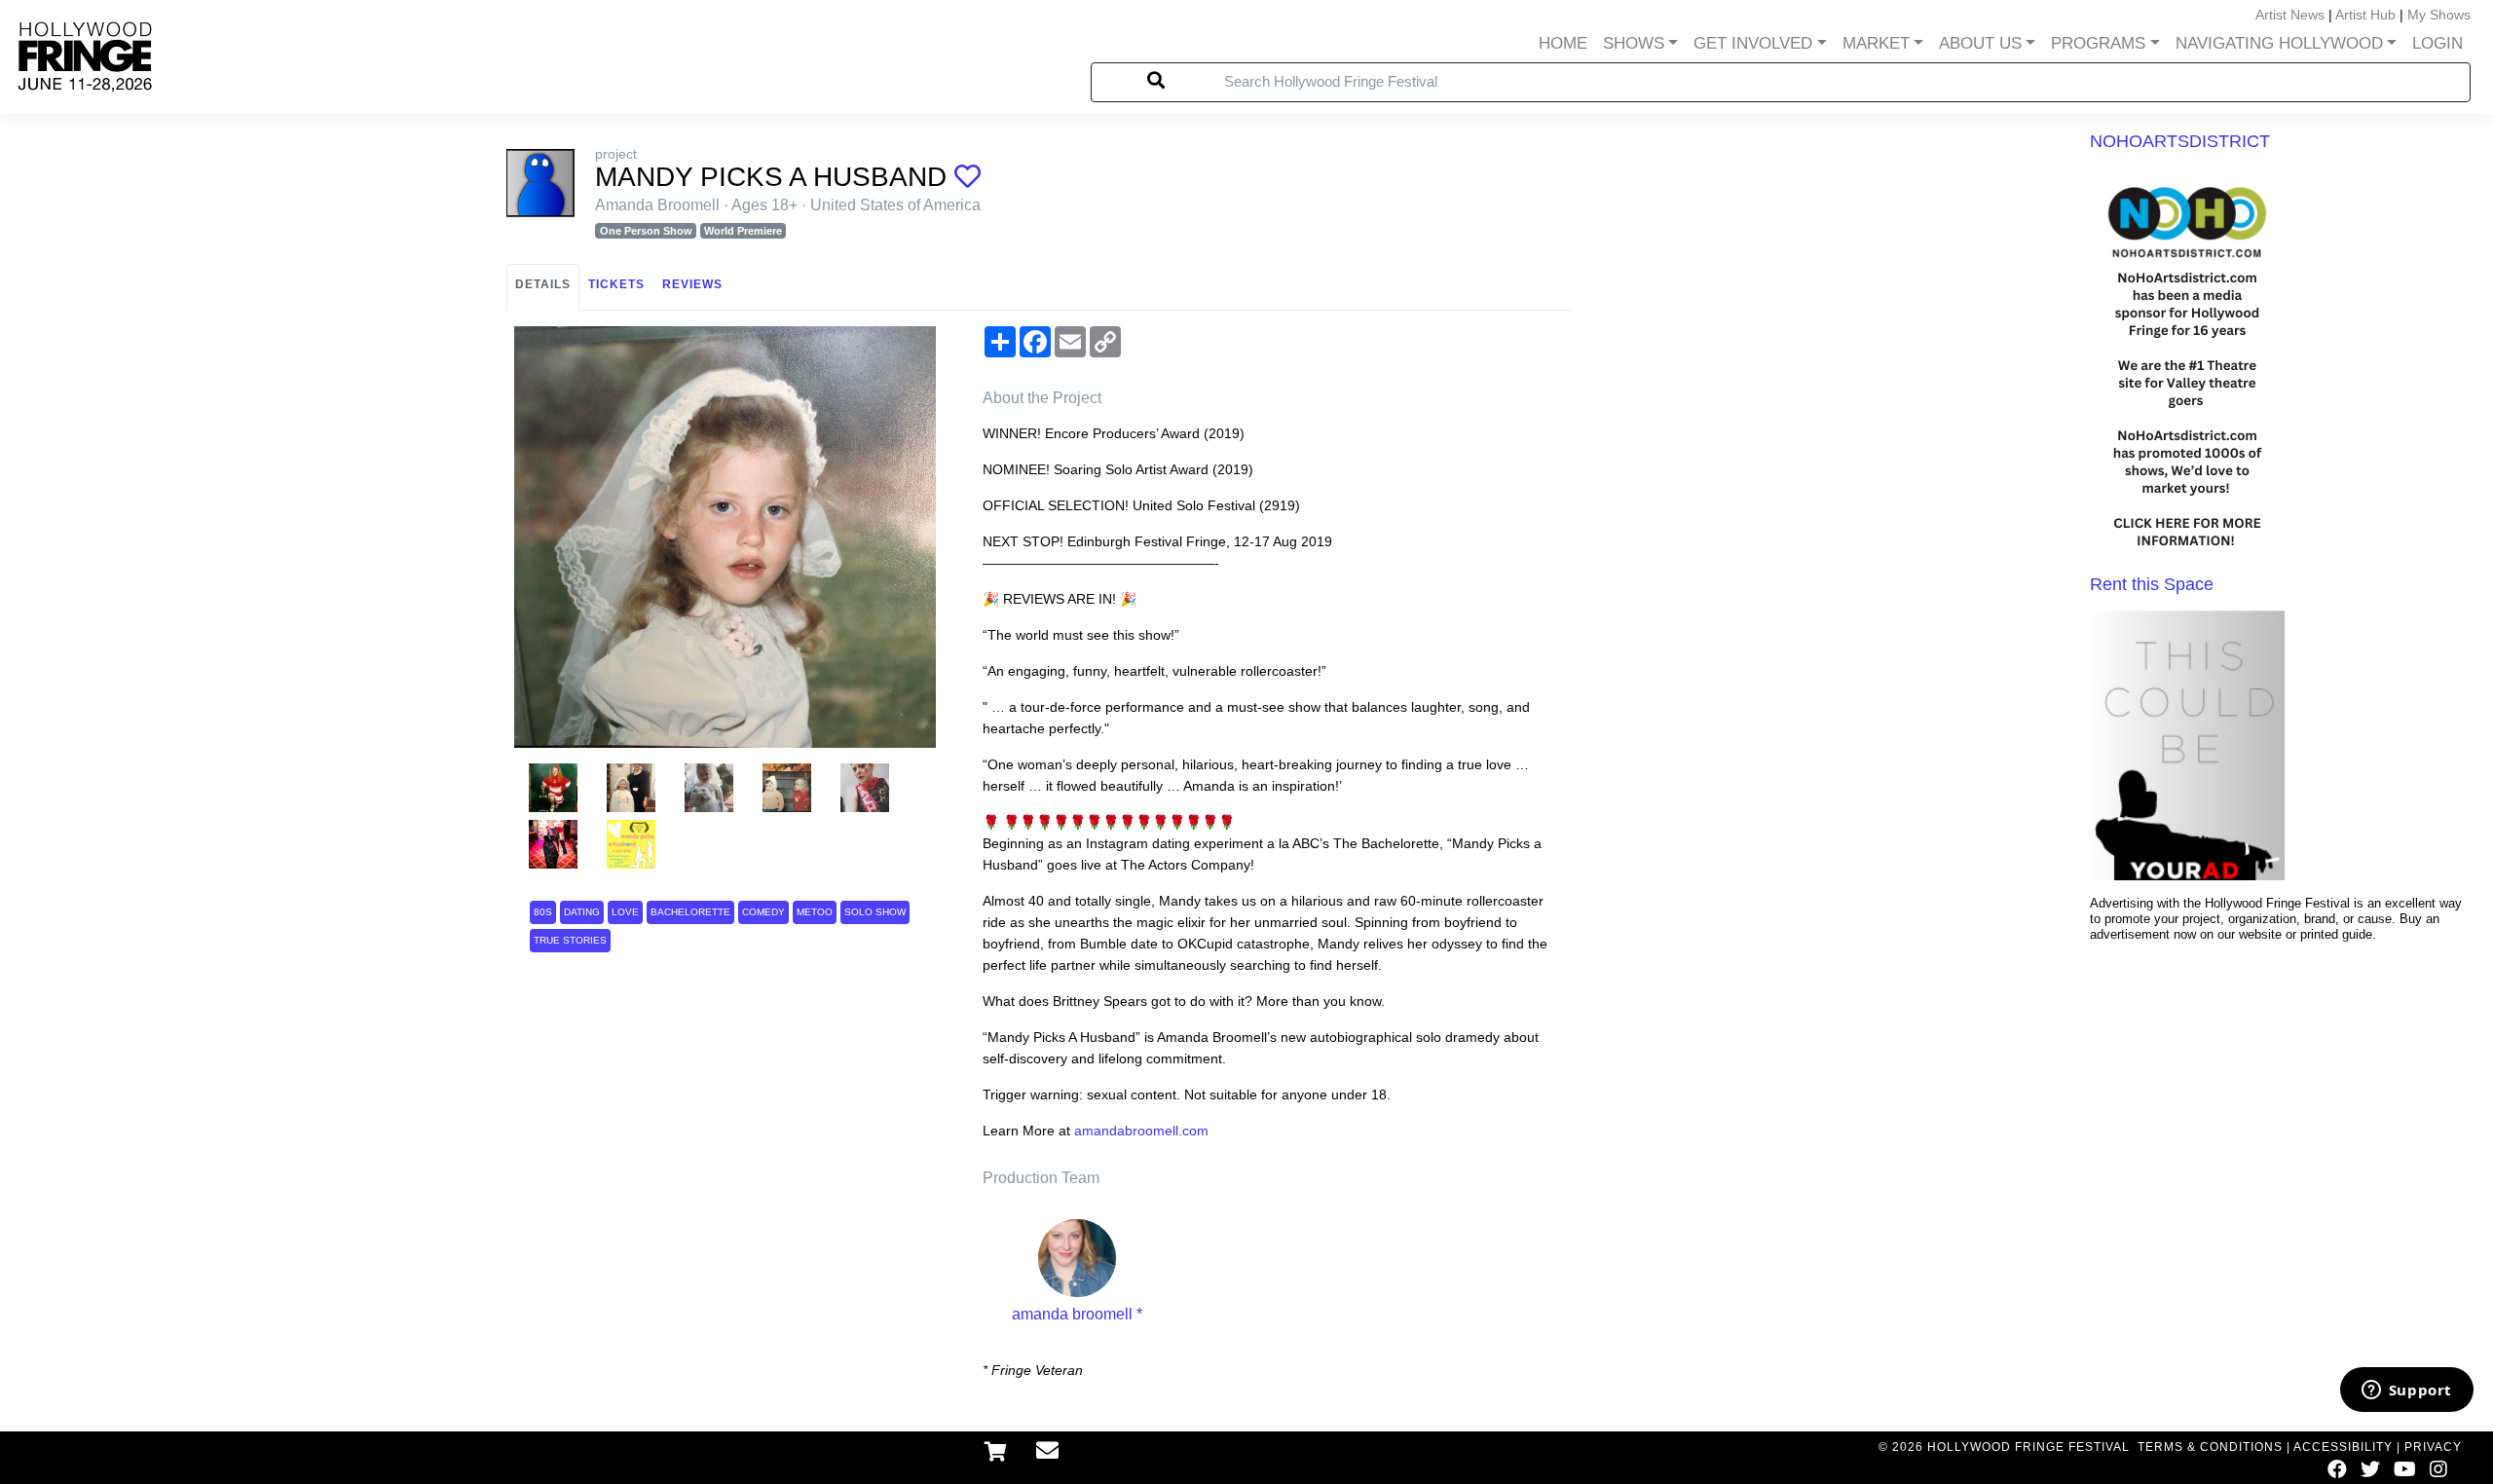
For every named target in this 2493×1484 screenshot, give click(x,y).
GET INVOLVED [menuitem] (1753, 43)
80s (543, 912)
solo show (875, 912)
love (625, 912)
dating (582, 912)
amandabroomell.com (1141, 1131)
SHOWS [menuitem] (1634, 43)
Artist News (2290, 15)
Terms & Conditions (2210, 1447)
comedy (763, 912)
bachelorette (690, 912)
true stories (570, 940)
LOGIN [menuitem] (2437, 43)
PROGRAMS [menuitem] (2098, 43)
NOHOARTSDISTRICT (2180, 141)
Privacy (2433, 1447)
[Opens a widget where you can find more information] (2406, 1391)
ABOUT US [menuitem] (1980, 43)
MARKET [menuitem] (1876, 43)
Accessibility (2343, 1447)
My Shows (2439, 15)
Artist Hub (2365, 15)
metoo (815, 912)
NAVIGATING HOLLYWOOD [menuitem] (2279, 43)
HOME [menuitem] (1563, 43)
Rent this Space (2152, 584)
